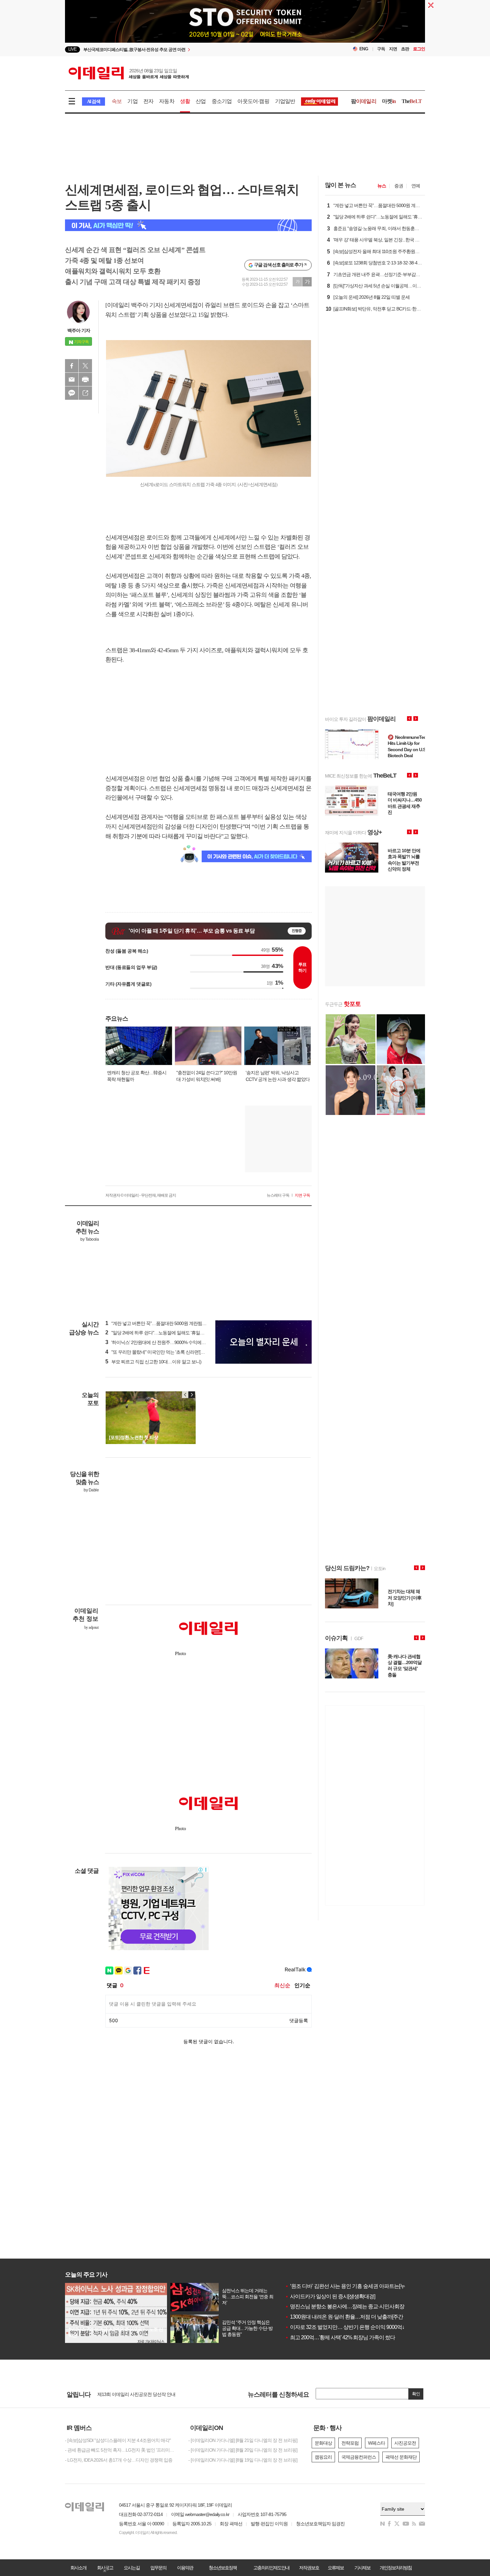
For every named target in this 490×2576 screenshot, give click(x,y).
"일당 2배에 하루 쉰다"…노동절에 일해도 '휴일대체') (158, 1333)
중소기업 (222, 101)
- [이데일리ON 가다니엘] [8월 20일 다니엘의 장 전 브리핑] (243, 2450)
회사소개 (78, 2568)
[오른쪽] (192, 1395)
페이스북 (72, 366)
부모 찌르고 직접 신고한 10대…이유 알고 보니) (153, 1362)
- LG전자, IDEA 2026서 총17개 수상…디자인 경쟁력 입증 (119, 2460)
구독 (381, 49)
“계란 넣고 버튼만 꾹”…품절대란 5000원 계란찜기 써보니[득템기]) (171, 1323)
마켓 (389, 101)
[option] (191, 50)
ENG (364, 49)
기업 (132, 101)
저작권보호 (309, 2568)
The (412, 101)
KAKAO (72, 393)
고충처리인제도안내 (271, 2568)
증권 (399, 186)
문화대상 (323, 2443)
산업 (201, 101)
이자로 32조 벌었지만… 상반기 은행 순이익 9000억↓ (345, 2327)
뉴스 (382, 186)
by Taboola (89, 1239)
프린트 (85, 379)
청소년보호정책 (223, 2568)
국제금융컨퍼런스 (359, 2457)
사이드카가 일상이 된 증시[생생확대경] (330, 2296)
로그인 (419, 49)
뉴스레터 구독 (278, 1195)
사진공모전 (405, 2443)
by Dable (91, 1490)
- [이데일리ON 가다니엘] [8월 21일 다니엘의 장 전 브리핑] (243, 2440)
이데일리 (129, 73)
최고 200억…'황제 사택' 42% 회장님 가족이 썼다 (340, 2337)
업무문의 (158, 2568)
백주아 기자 (79, 330)
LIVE (72, 49)
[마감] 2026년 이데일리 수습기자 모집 (133, 2395)
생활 (185, 101)
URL (85, 393)
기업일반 (285, 101)
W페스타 (376, 2443)
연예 (416, 186)
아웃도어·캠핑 (253, 101)
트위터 (85, 366)
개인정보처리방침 (396, 2568)
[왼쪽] (185, 1395)
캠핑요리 (323, 2457)
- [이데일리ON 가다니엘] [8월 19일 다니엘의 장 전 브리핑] (243, 2460)
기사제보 (362, 2568)
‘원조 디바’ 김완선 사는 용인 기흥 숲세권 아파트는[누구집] (350, 2286)
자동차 (167, 101)
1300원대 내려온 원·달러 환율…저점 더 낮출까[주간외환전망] (354, 2317)
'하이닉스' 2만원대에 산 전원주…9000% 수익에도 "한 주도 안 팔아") (172, 1342)
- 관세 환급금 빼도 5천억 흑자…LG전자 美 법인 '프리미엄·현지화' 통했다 (122, 2450)
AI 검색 (93, 102)
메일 (72, 379)
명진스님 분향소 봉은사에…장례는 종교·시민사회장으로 (350, 2306)
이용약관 (185, 2568)
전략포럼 (350, 2443)
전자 (148, 101)
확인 (416, 2394)
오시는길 (132, 2568)
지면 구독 (302, 1195)
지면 (393, 49)
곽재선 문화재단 (401, 2457)
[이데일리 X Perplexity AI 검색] (188, 225)
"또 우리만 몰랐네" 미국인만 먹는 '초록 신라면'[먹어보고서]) (165, 1352)
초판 (405, 49)
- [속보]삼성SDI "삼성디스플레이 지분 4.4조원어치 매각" (118, 2440)
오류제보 (336, 2568)
